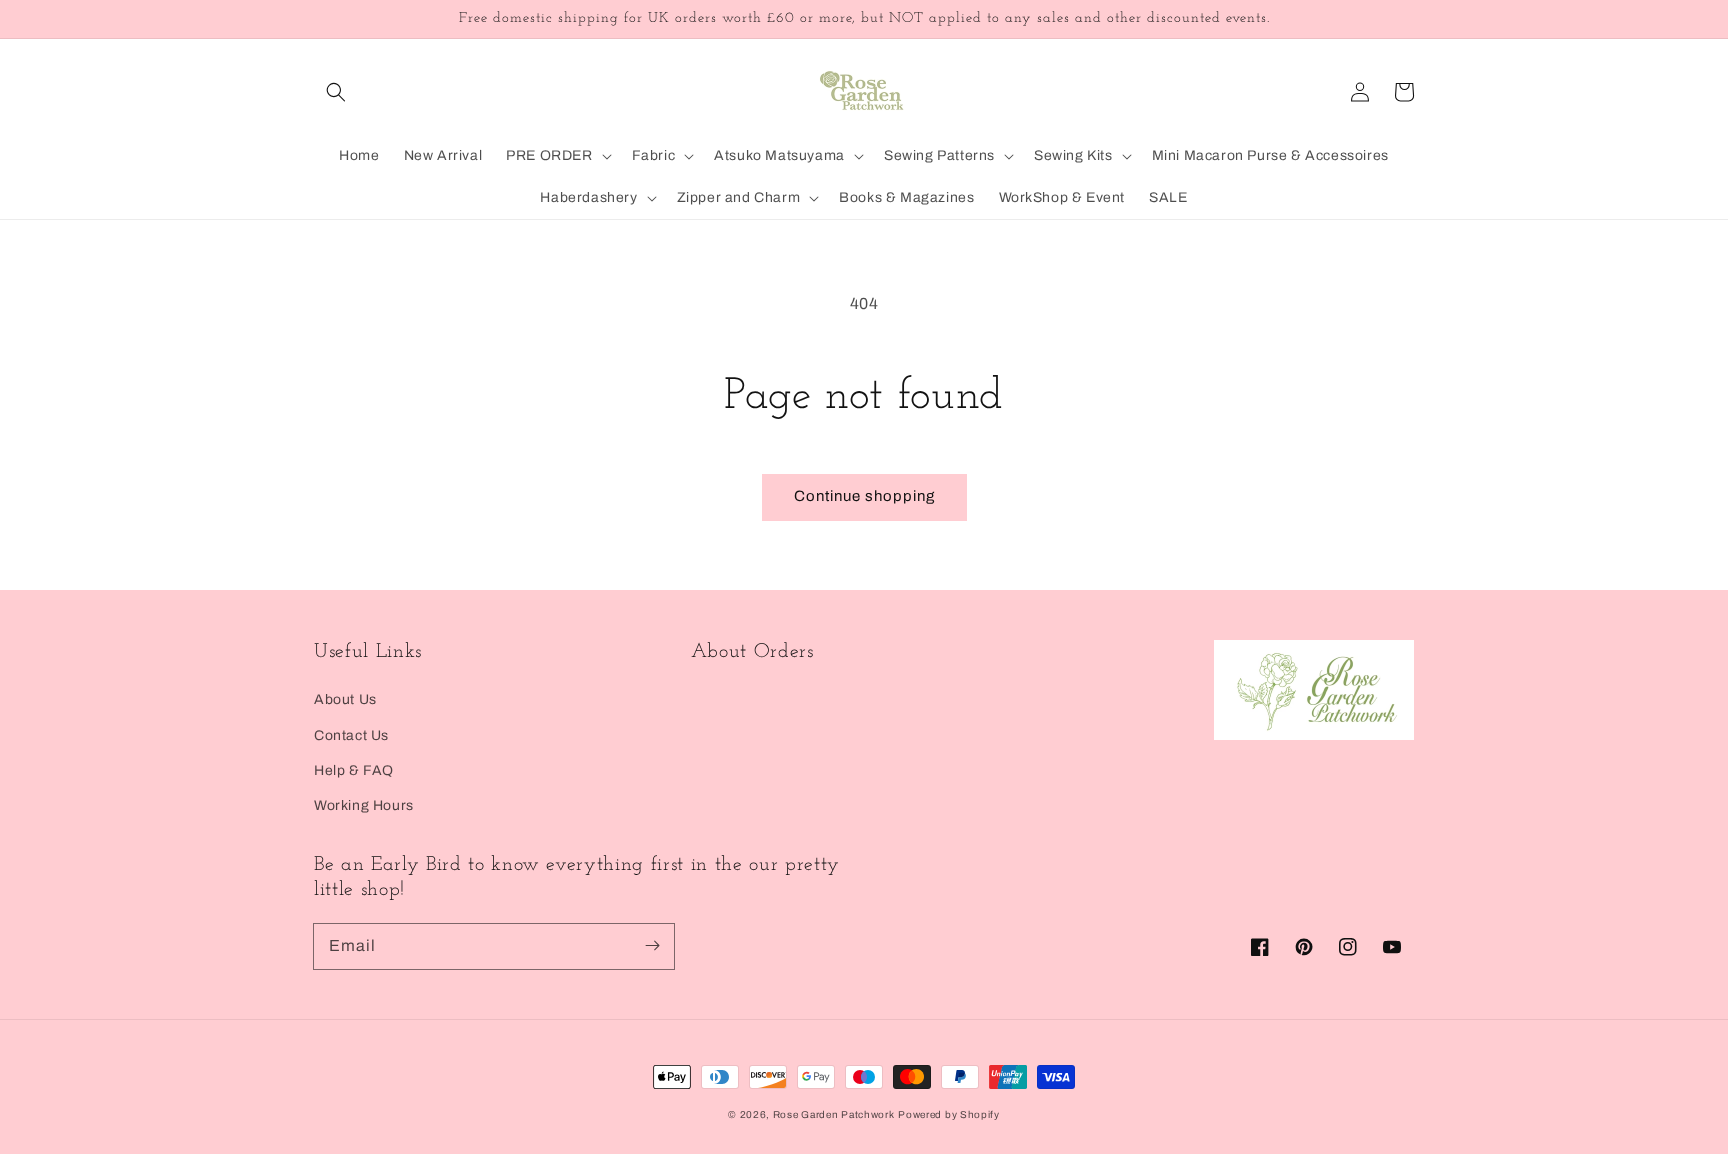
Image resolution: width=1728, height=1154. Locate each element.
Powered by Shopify (949, 1114)
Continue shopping (864, 496)
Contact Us (351, 735)
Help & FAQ (354, 770)
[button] (336, 92)
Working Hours (364, 805)
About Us (345, 699)
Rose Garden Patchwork (834, 1114)
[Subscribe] (652, 946)
